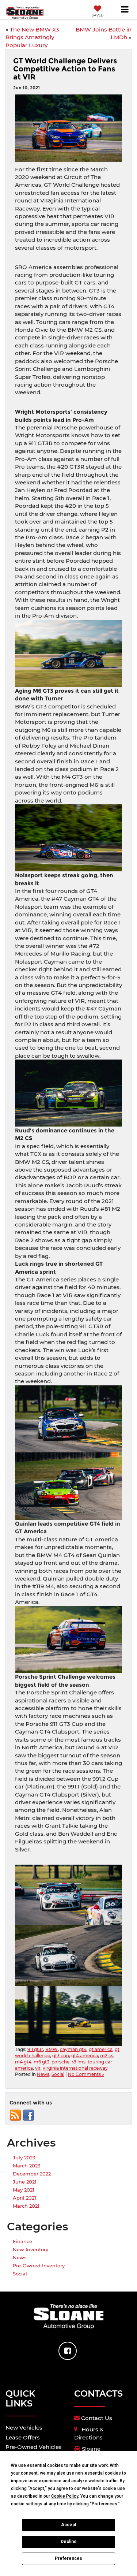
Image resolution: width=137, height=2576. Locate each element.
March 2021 (26, 2206)
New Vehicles (24, 2428)
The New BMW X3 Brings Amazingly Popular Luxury (32, 37)
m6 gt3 (41, 2062)
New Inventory (31, 2249)
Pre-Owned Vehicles (34, 2447)
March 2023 (26, 2166)
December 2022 (32, 2174)
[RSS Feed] (15, 2115)
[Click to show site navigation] (125, 10)
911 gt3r (35, 2049)
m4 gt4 (23, 2062)
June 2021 (25, 2182)
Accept (69, 2525)
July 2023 (24, 2158)
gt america (101, 2049)
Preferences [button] (104, 2504)
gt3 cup (61, 2056)
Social (58, 2074)
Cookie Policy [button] (65, 2496)
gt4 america (85, 2056)
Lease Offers (23, 2437)
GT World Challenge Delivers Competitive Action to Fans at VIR (65, 69)
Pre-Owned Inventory (39, 2266)
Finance (22, 2241)
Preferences (68, 2558)
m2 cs (107, 2056)
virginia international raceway (75, 2068)
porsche (60, 2062)
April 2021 (24, 2198)
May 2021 (24, 2190)
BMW (52, 2049)
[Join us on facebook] (28, 2115)
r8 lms (79, 2062)
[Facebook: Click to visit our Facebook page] (68, 2351)
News (43, 2074)
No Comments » (86, 2074)
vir (38, 2068)
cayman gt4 (73, 2049)
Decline (69, 2542)
